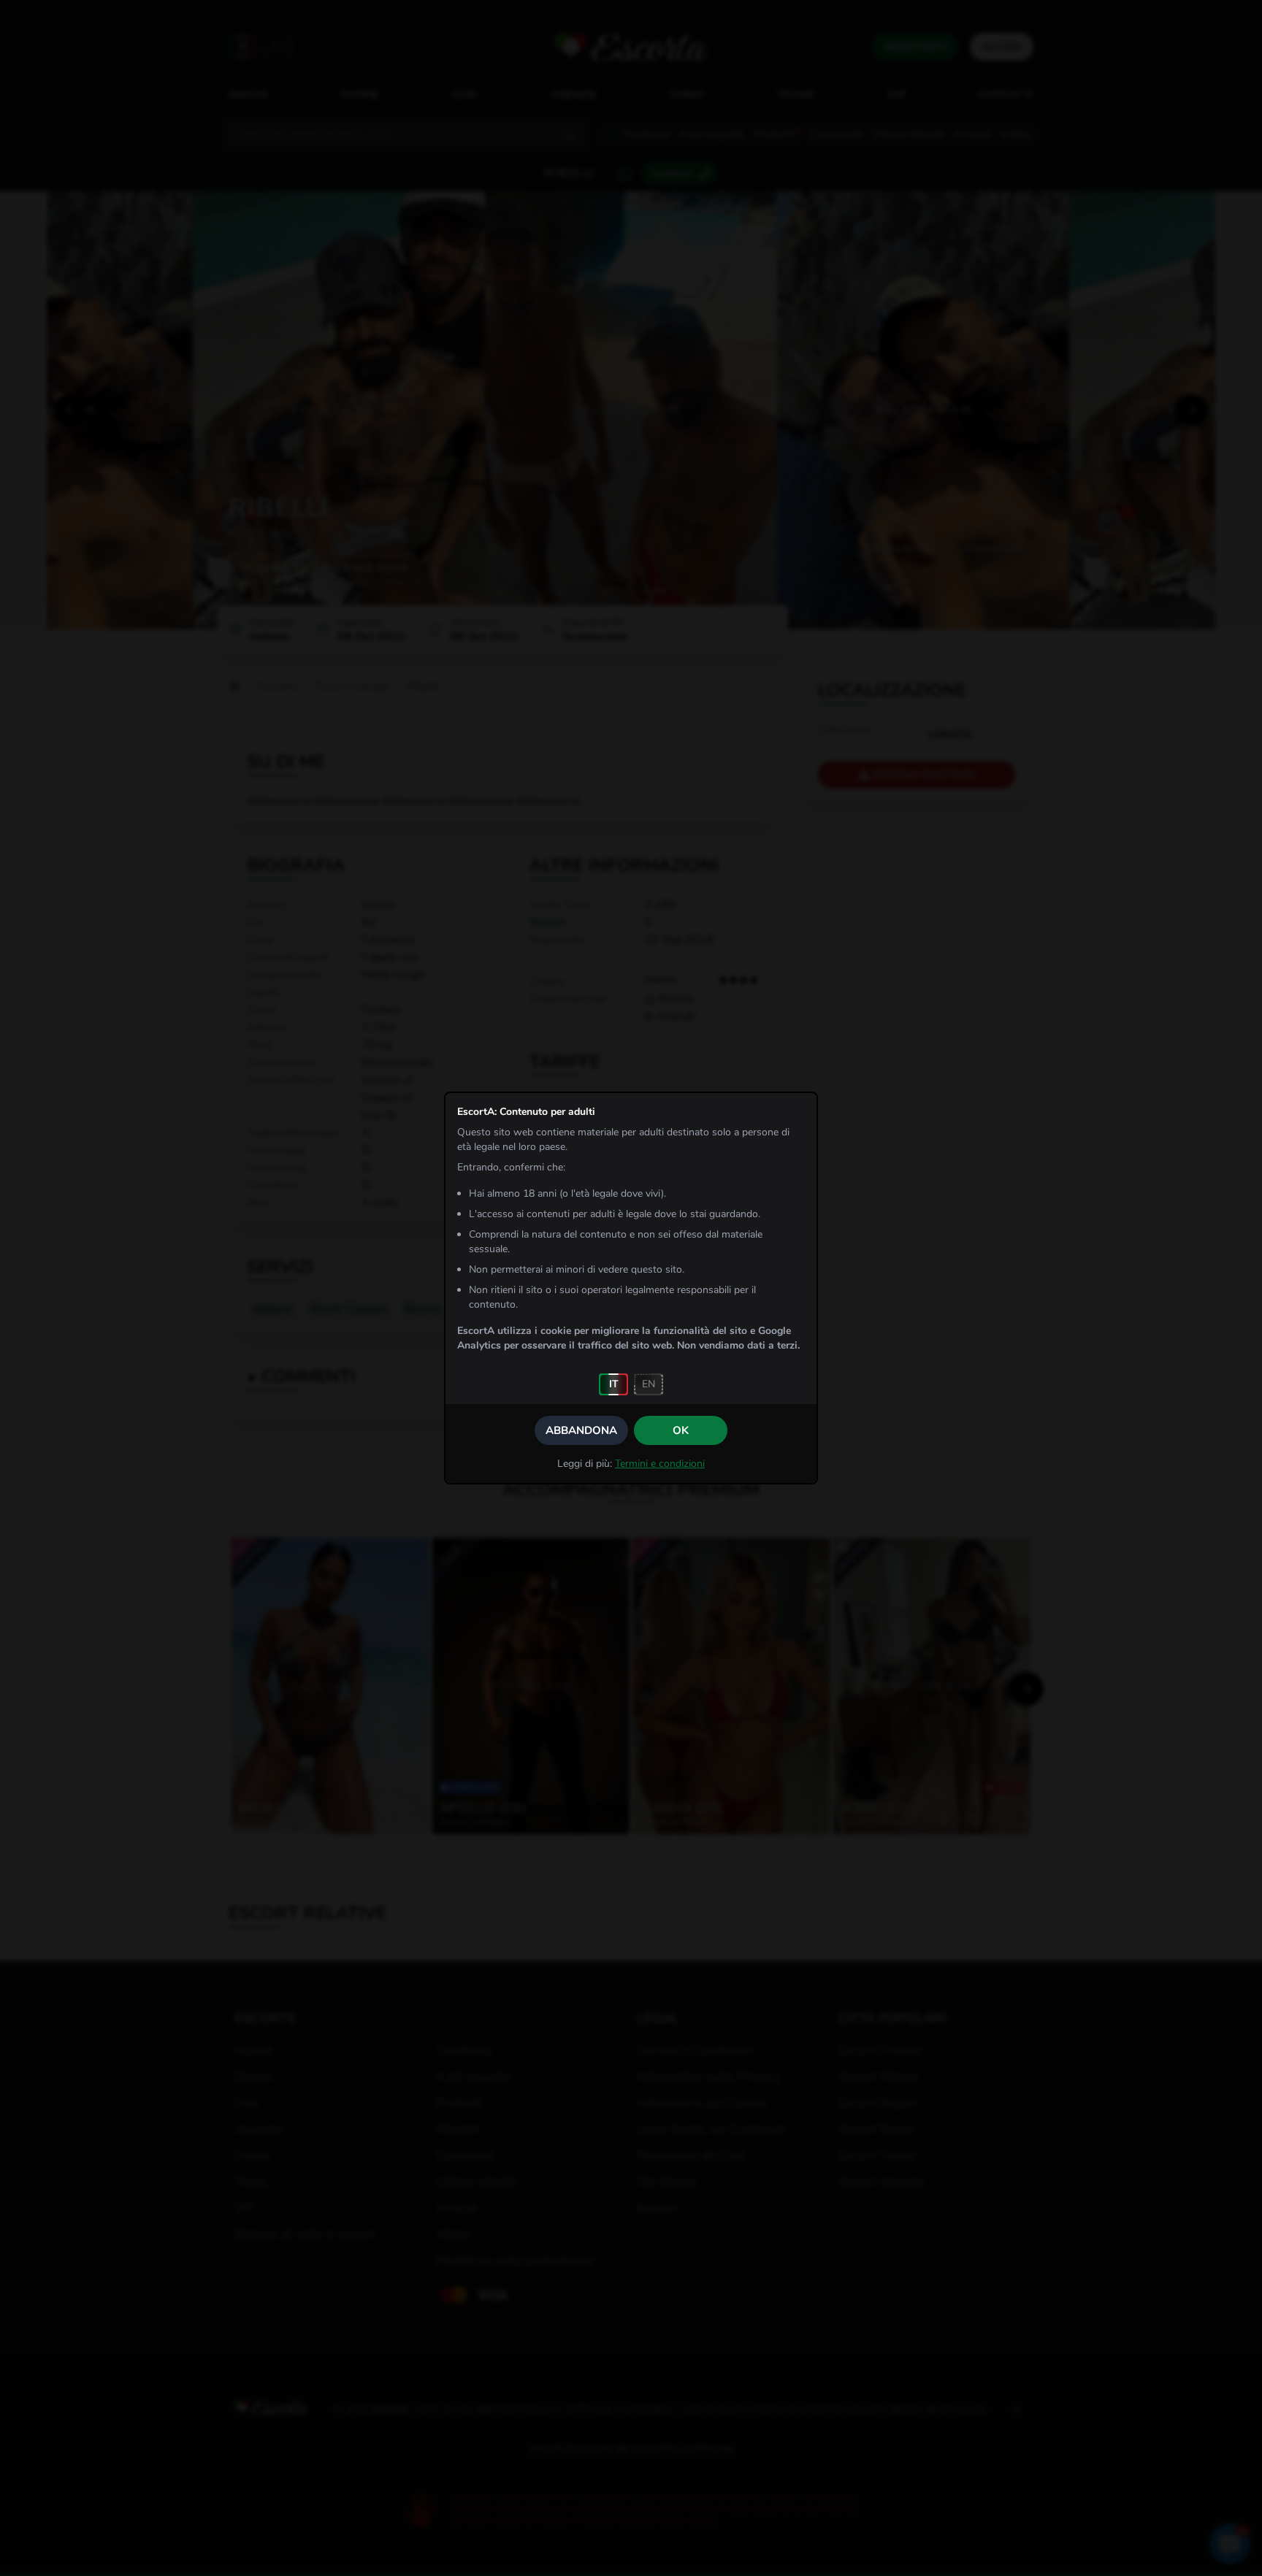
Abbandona (581, 1430)
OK (681, 1430)
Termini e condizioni (660, 1464)
